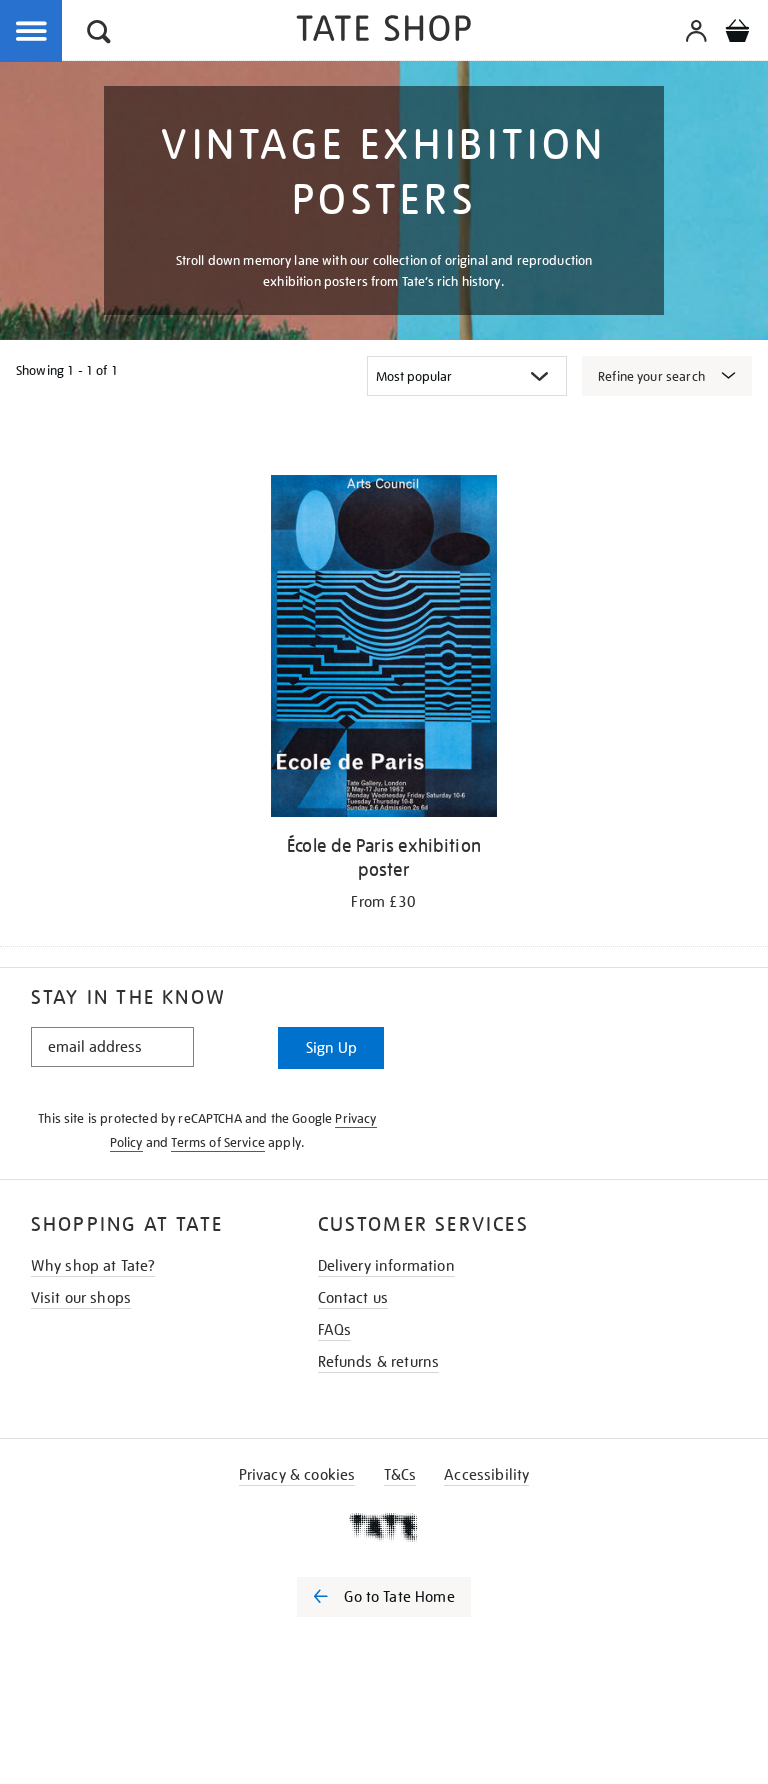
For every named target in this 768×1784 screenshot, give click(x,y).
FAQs (335, 1330)
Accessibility (486, 1475)
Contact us (353, 1298)
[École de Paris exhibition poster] (384, 649)
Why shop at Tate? (93, 1266)
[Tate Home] (384, 1527)
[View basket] (737, 34)
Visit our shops (81, 1298)
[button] (99, 34)
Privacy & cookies (297, 1475)
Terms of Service (218, 1142)
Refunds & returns (379, 1362)
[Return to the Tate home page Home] (384, 31)
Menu (32, 32)
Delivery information (386, 1266)
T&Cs (400, 1475)
